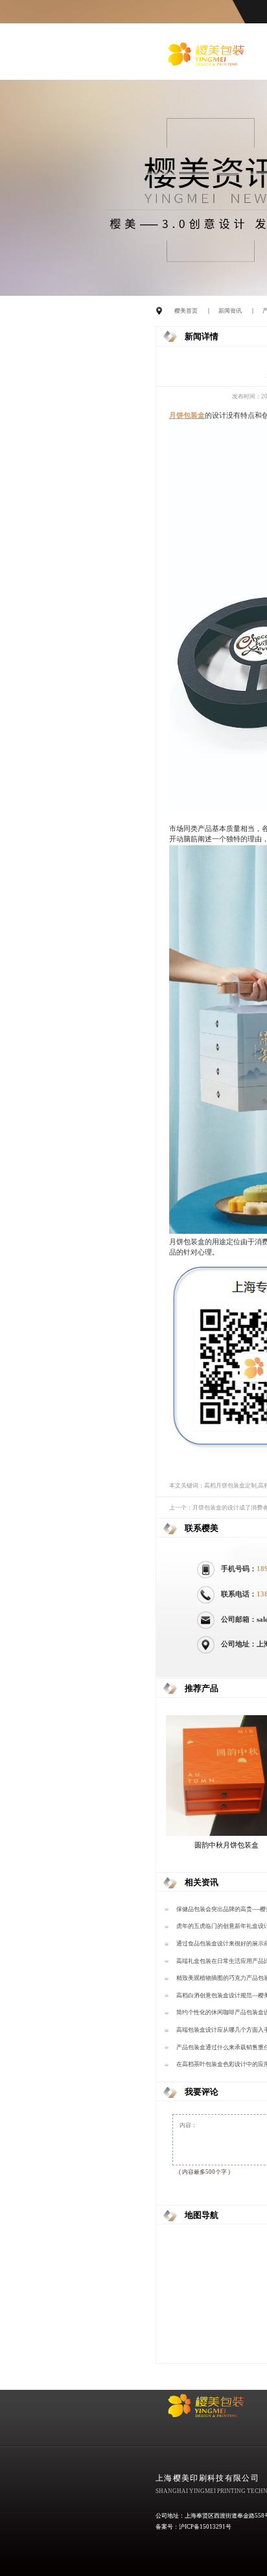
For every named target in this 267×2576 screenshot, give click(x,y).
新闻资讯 (230, 311)
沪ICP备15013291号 (205, 2527)
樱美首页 (186, 311)
